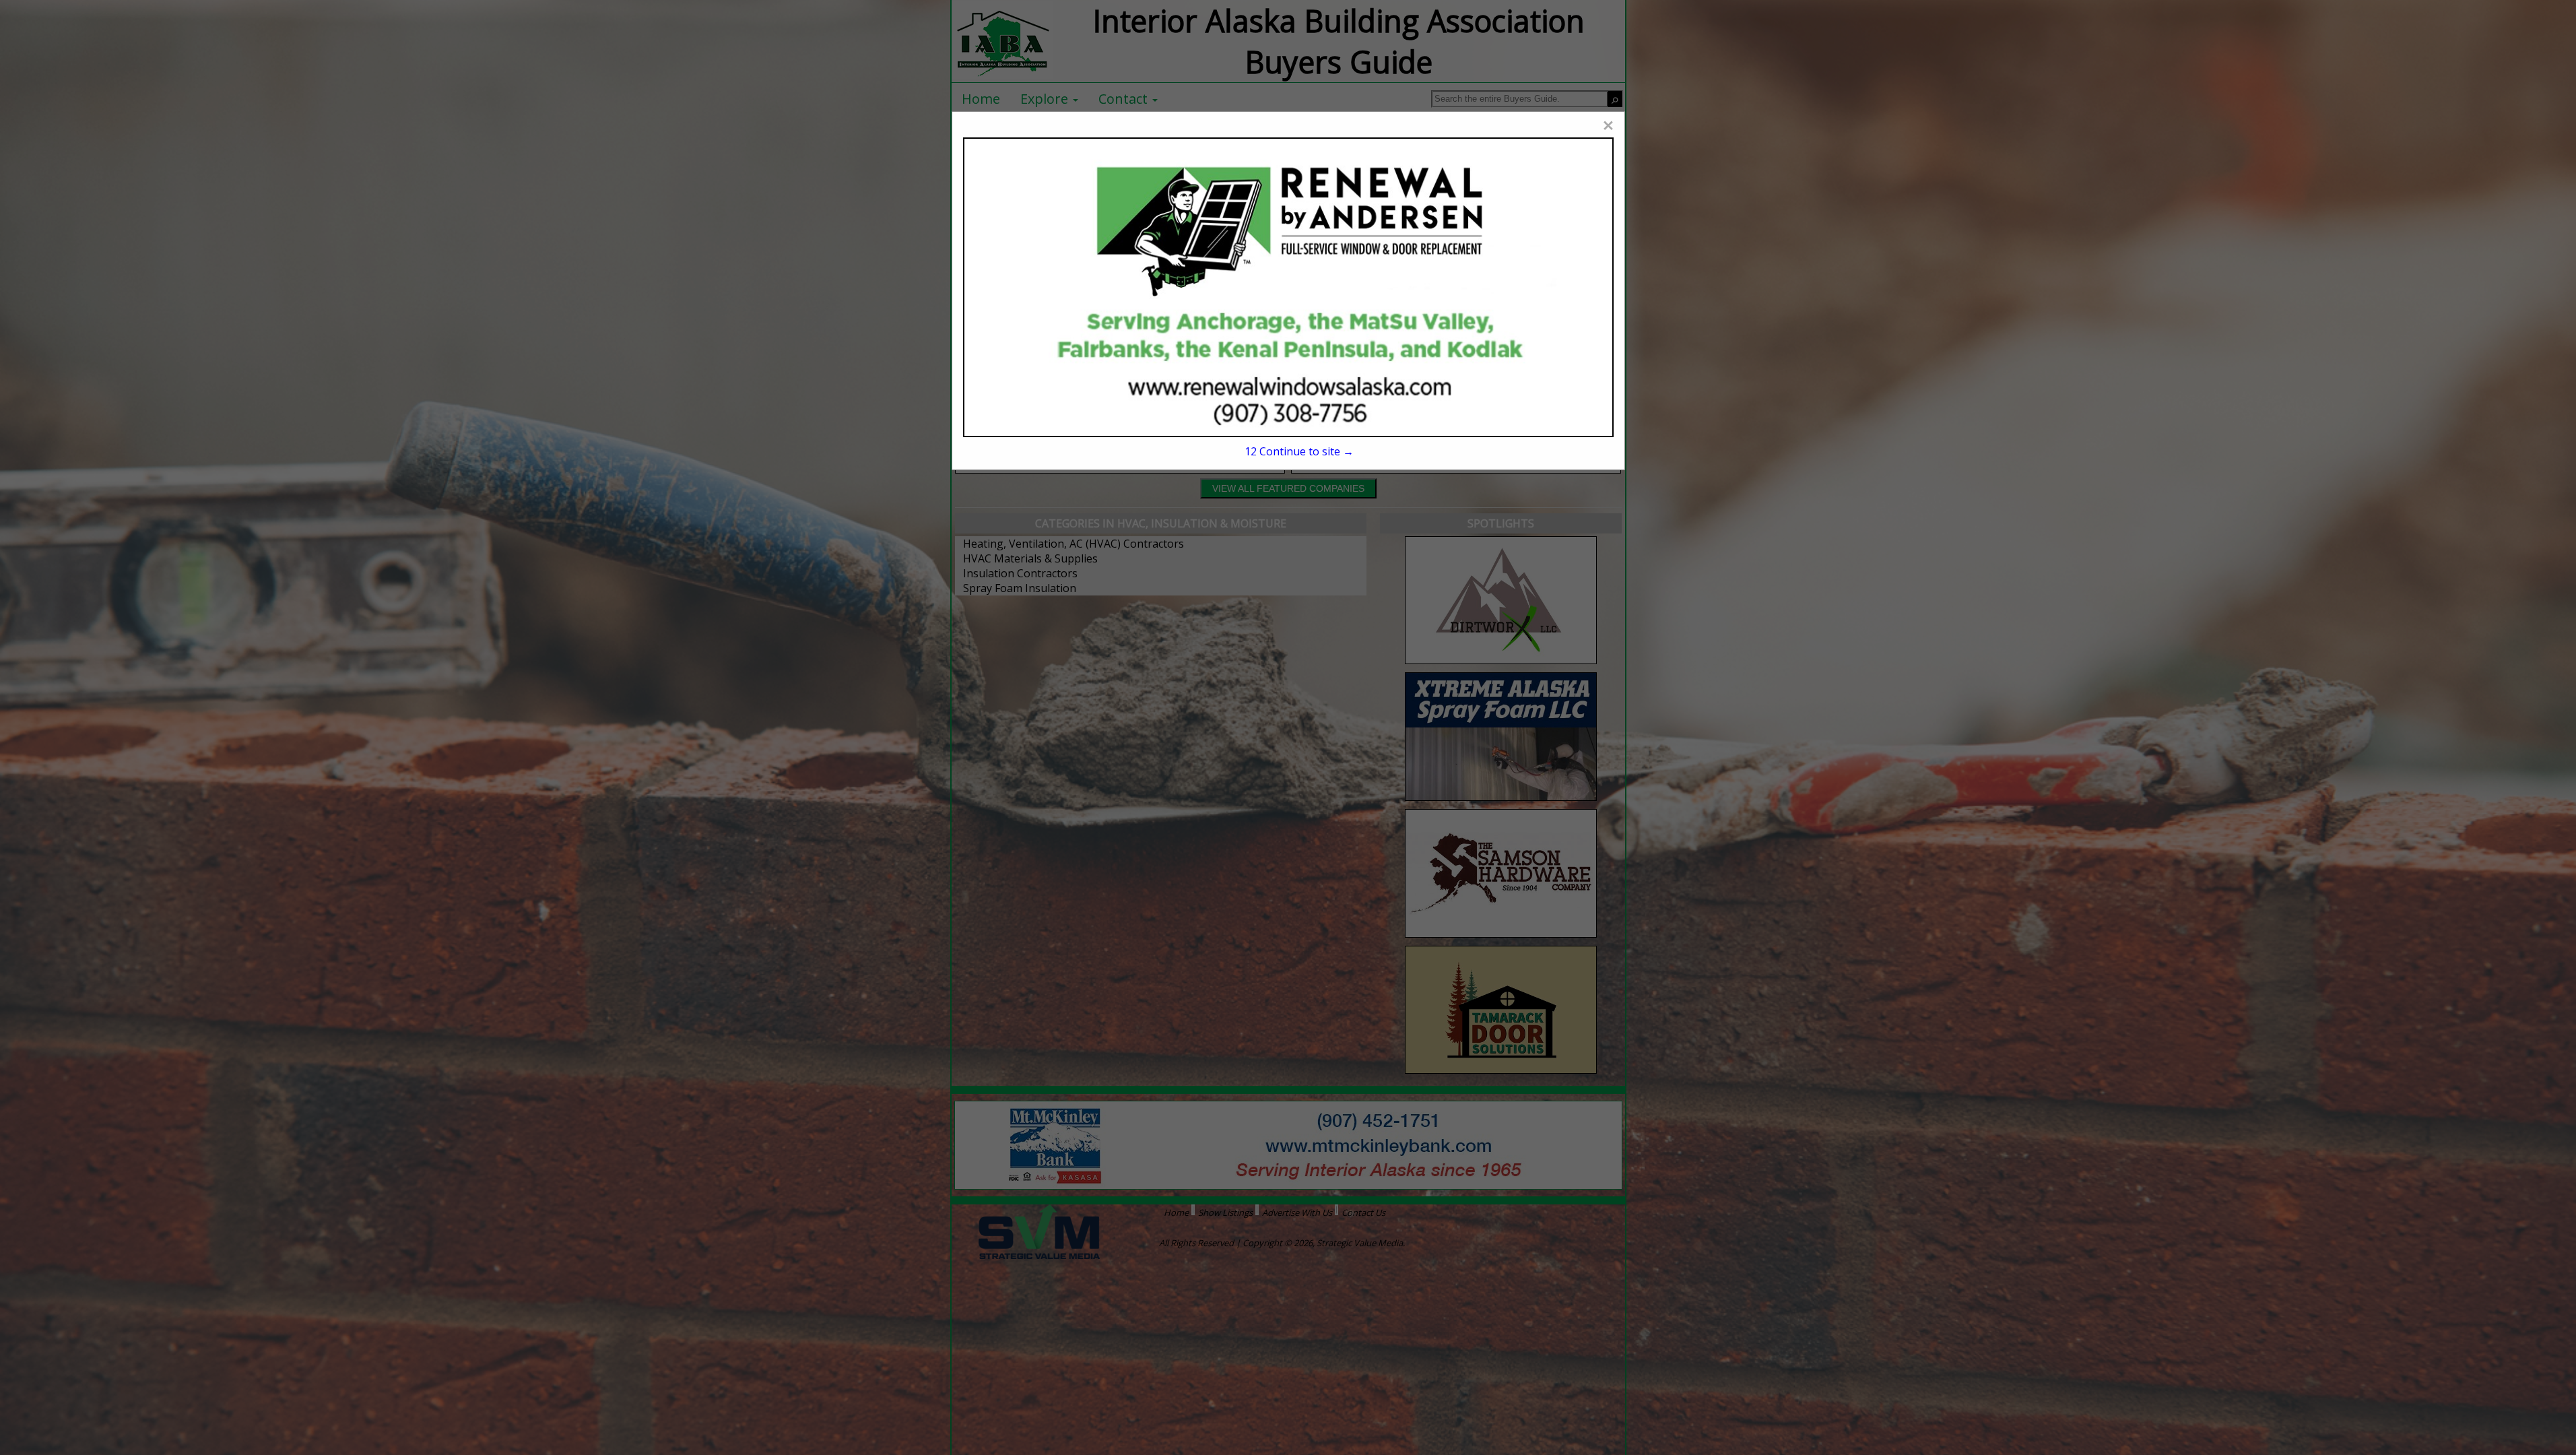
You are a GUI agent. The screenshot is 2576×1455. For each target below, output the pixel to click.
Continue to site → (1299, 451)
